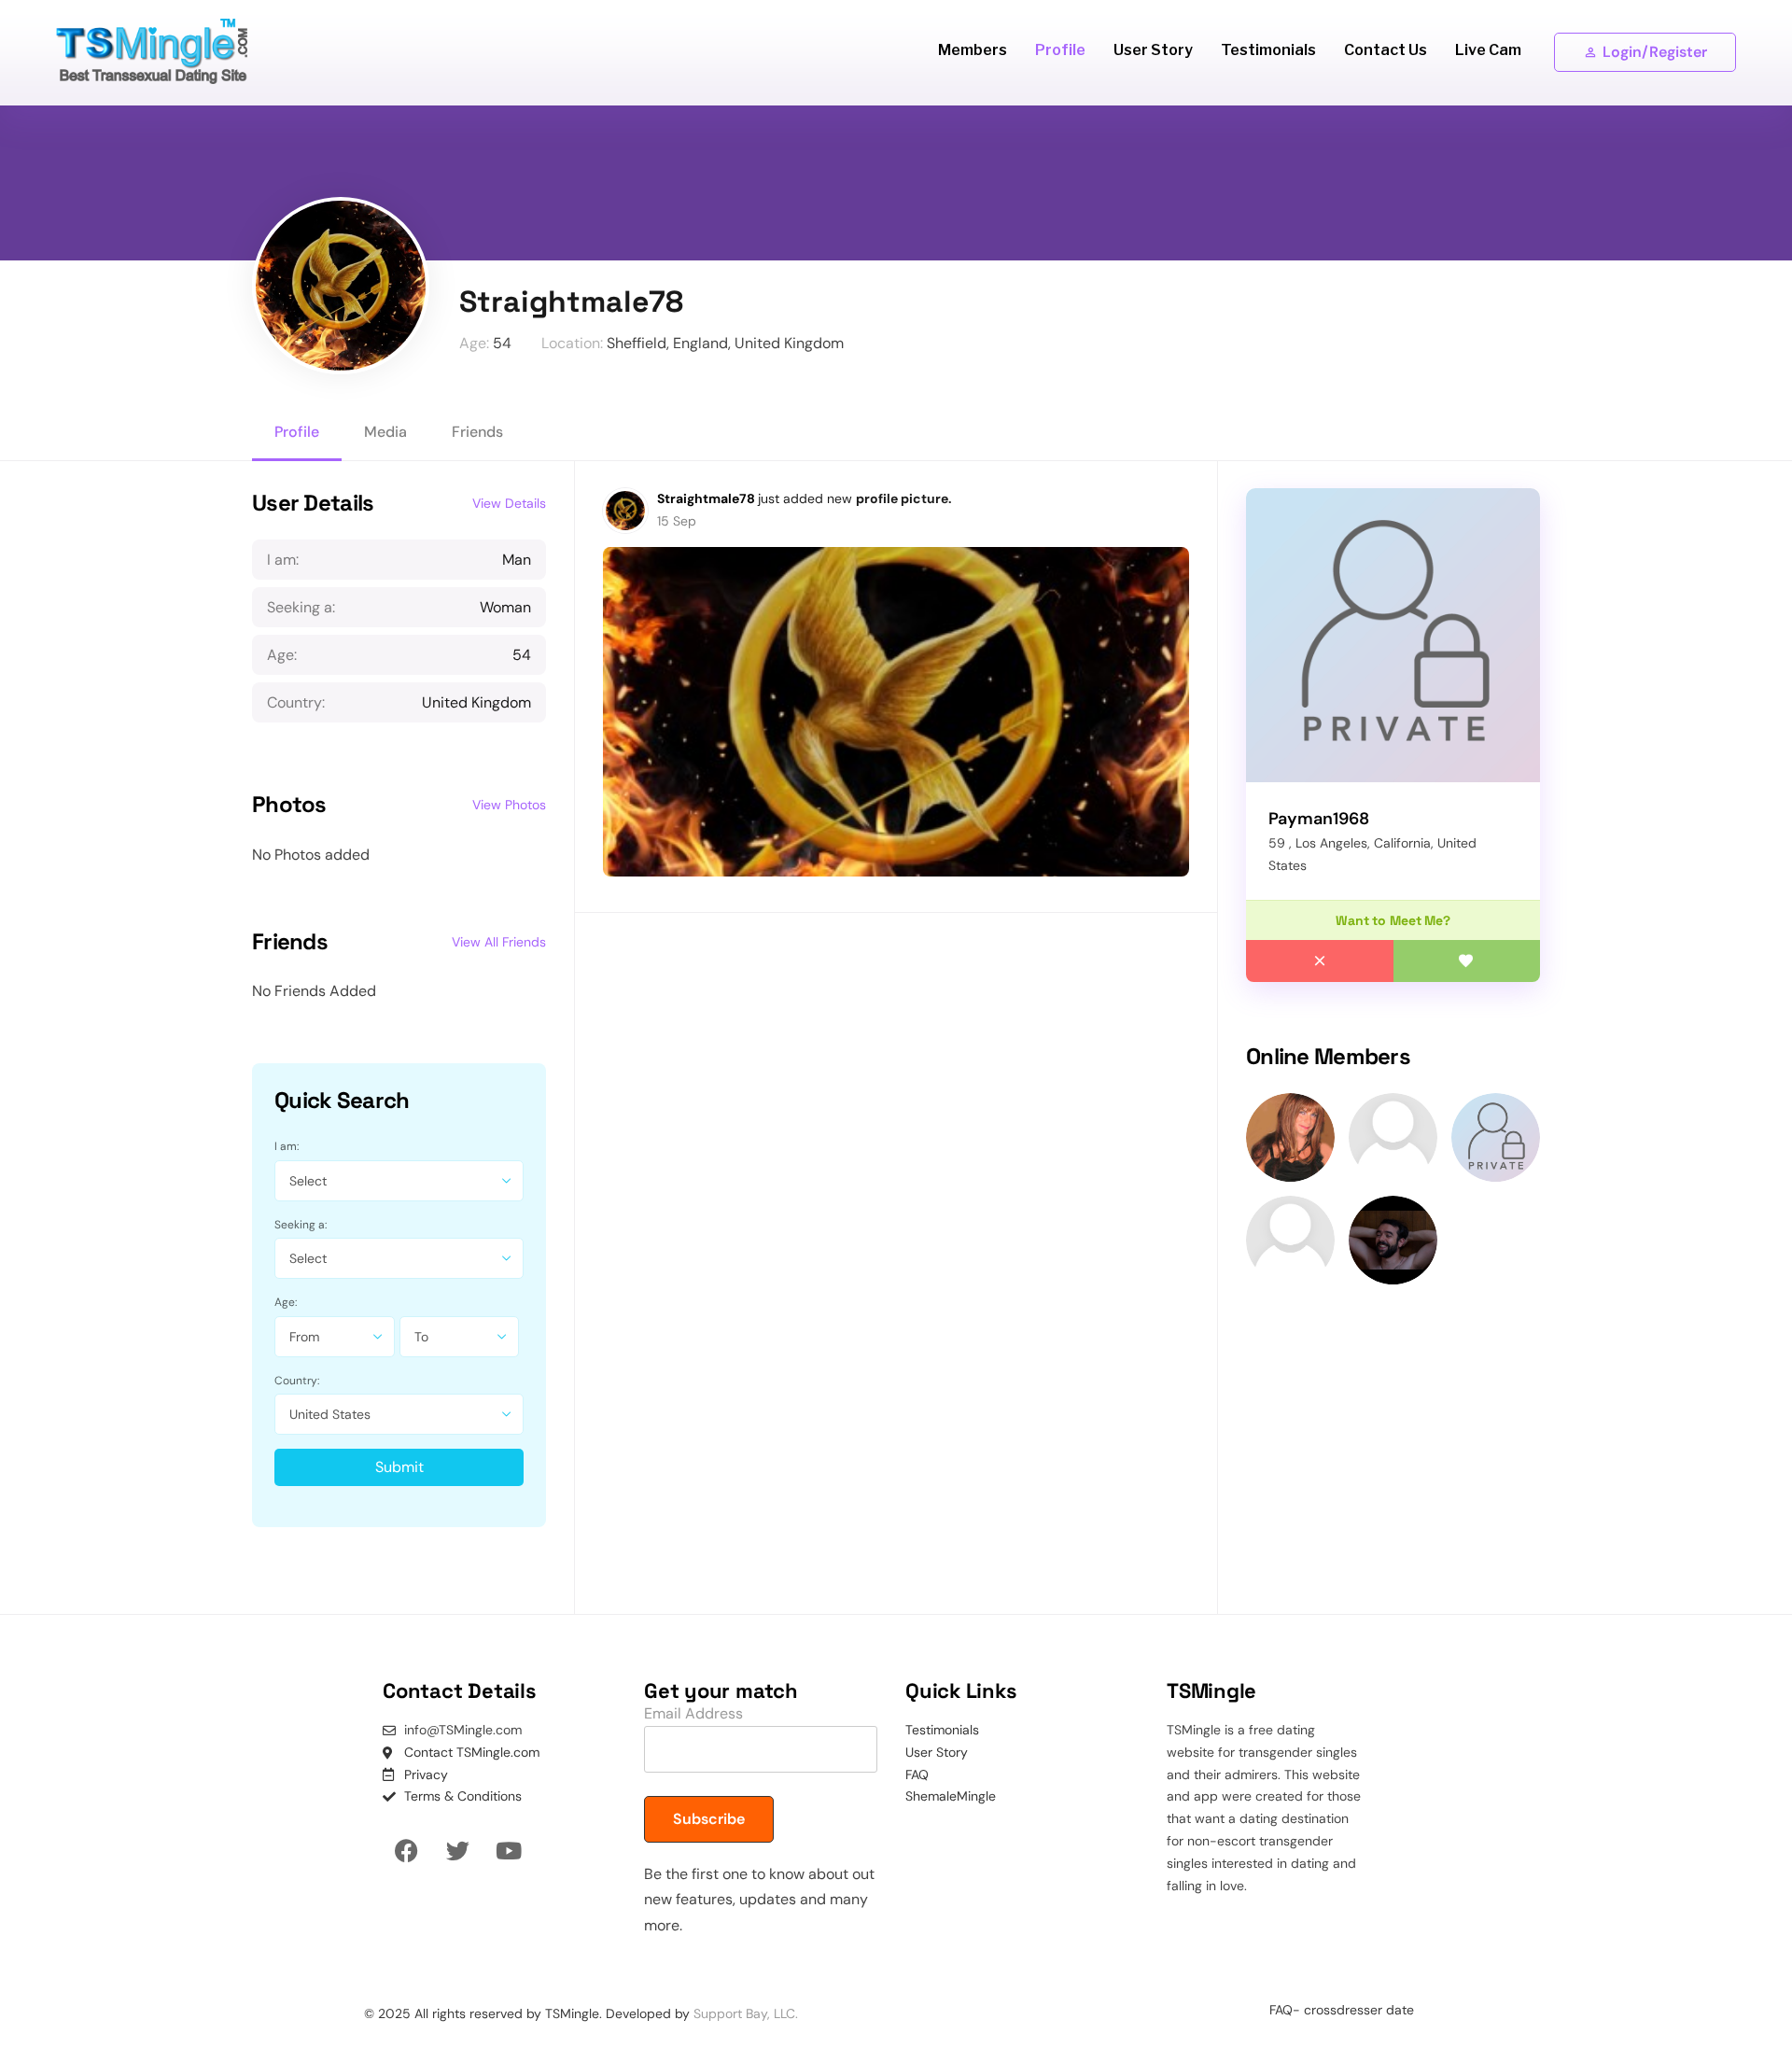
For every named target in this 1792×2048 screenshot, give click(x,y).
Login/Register (1655, 52)
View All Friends (499, 942)
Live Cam (1488, 50)
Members (973, 50)
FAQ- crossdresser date (1342, 2010)
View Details (509, 503)
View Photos (509, 805)
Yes (1467, 961)
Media (385, 432)
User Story (1153, 50)
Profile (1060, 50)
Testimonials (1268, 50)
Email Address (693, 1713)
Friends (477, 432)
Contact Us (1386, 50)
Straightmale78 (707, 498)
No (1320, 961)
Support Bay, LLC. (746, 2013)
